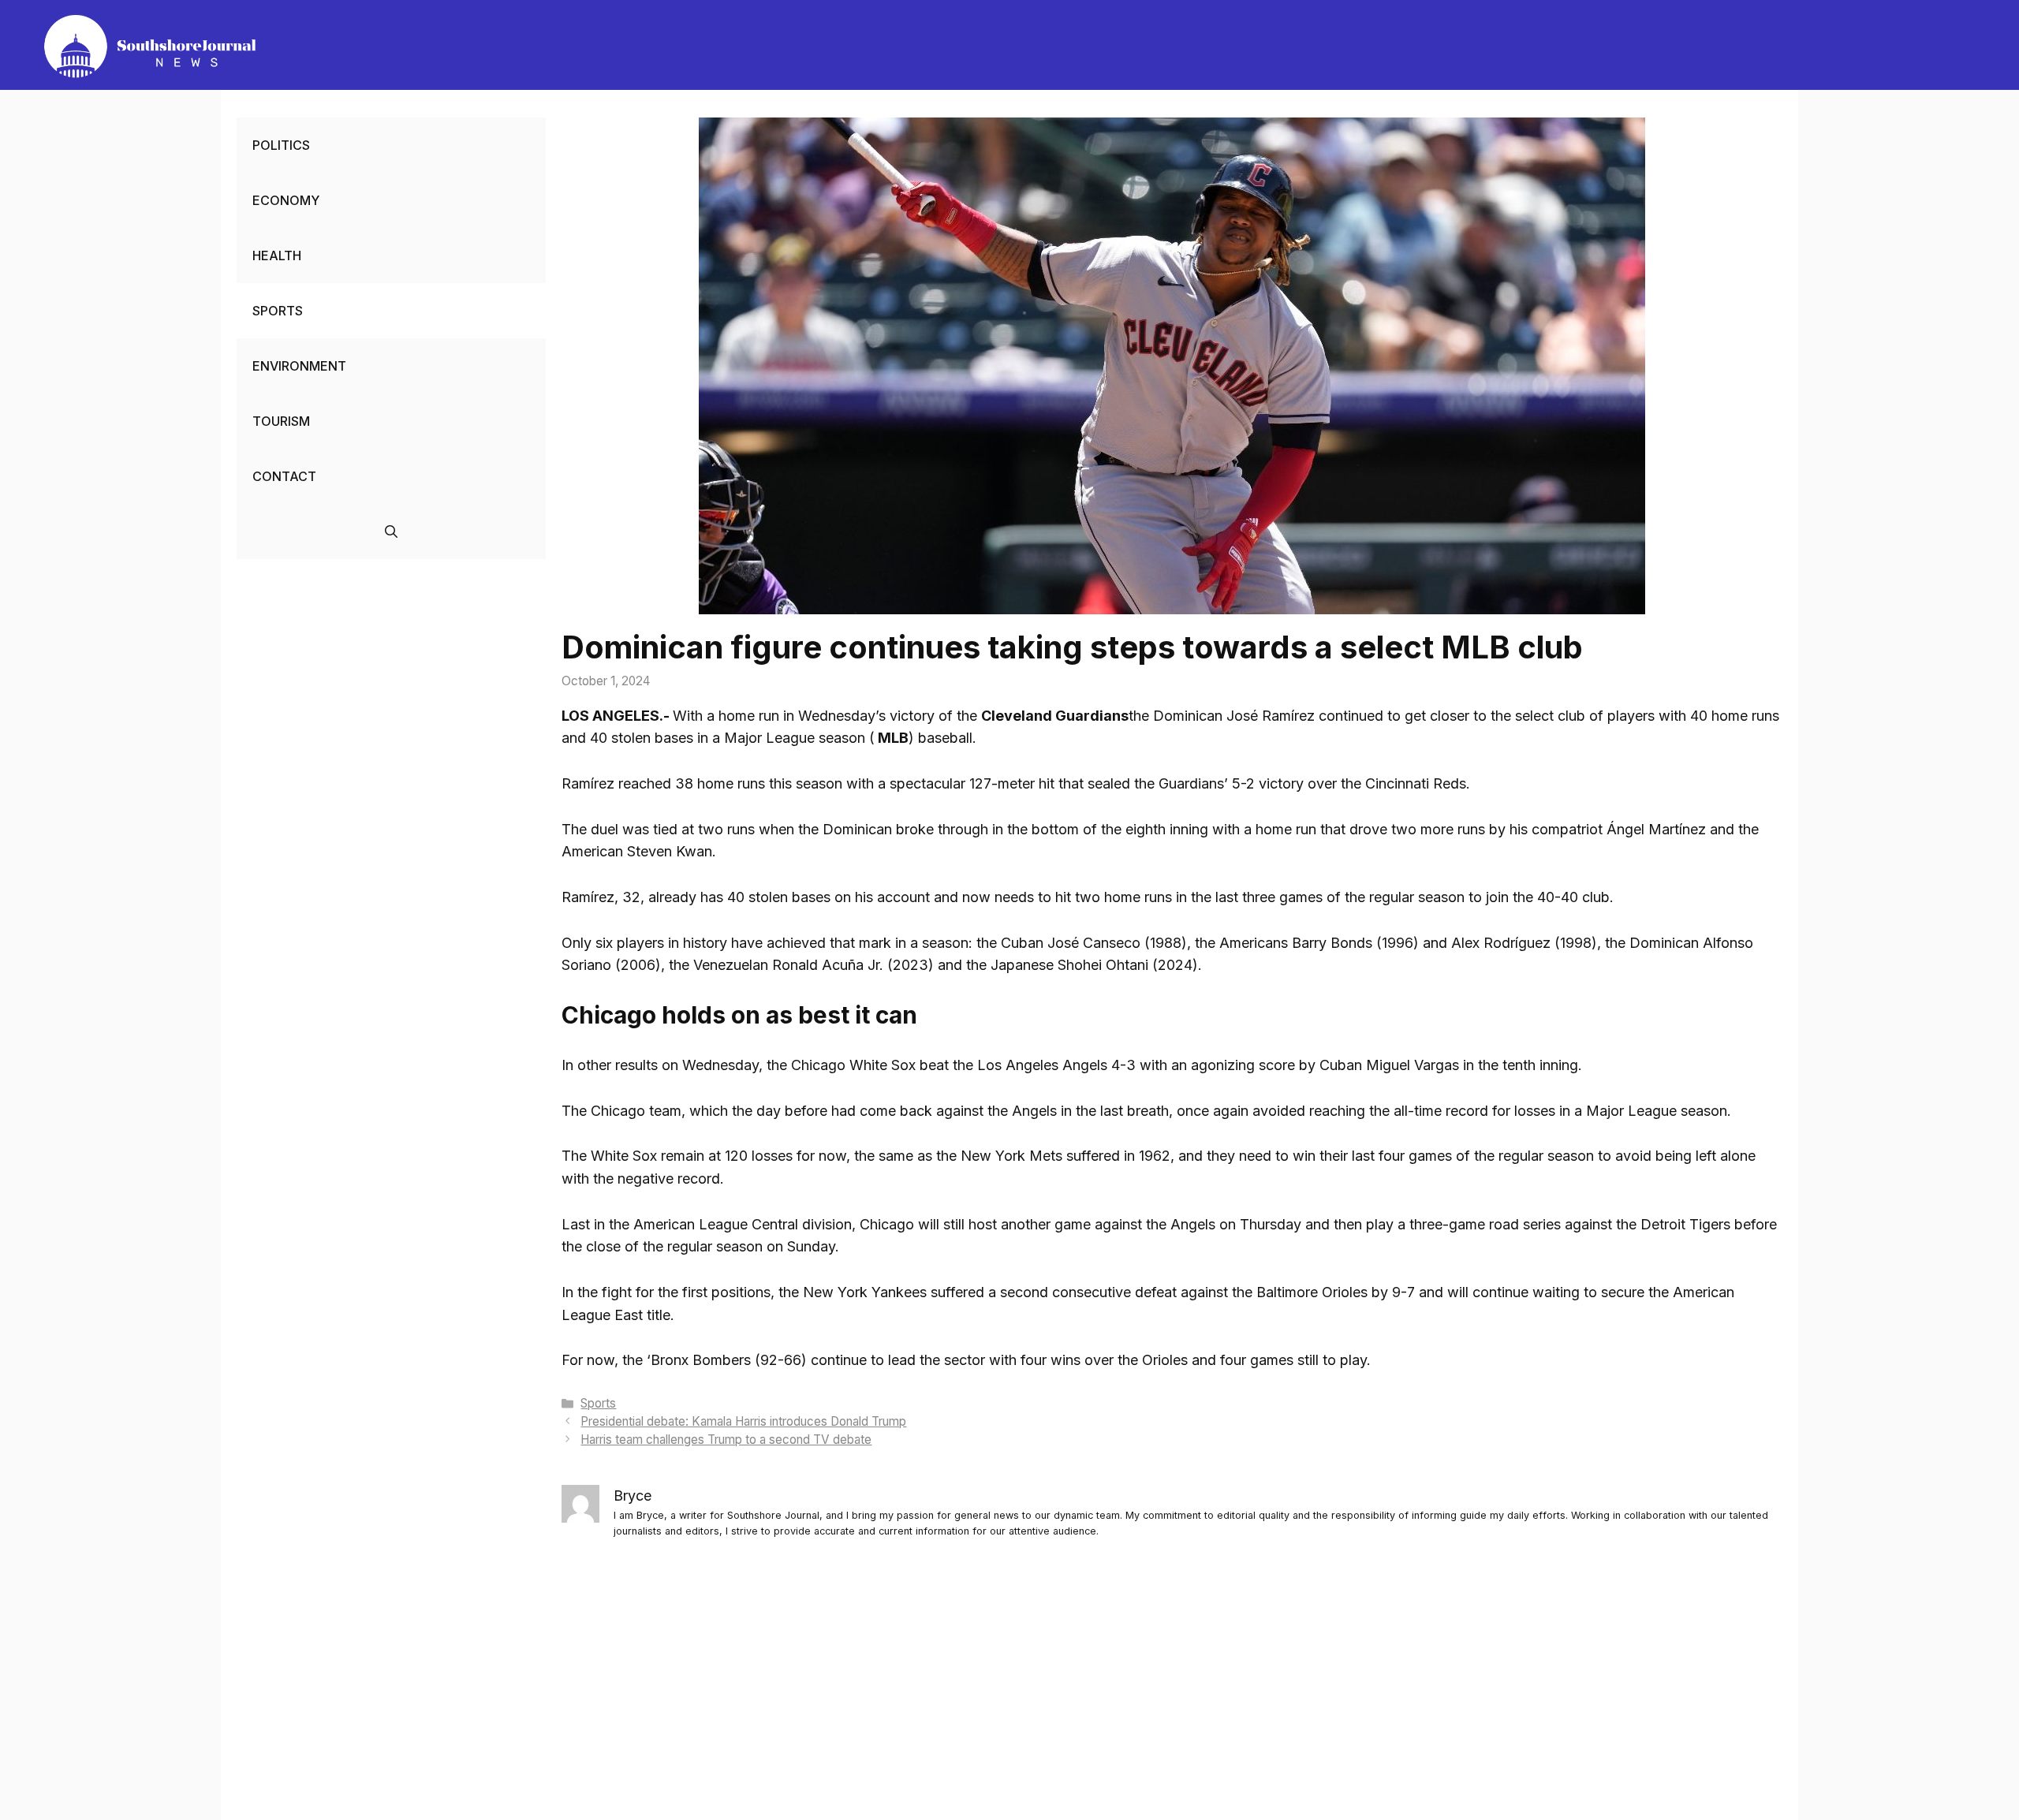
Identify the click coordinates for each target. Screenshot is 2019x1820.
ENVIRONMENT (299, 366)
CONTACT (284, 476)
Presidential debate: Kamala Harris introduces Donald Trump (743, 1421)
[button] (391, 531)
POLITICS (281, 145)
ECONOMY (286, 200)
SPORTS (278, 311)
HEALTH (277, 255)
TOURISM (281, 421)
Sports (598, 1403)
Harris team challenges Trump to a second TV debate (726, 1440)
